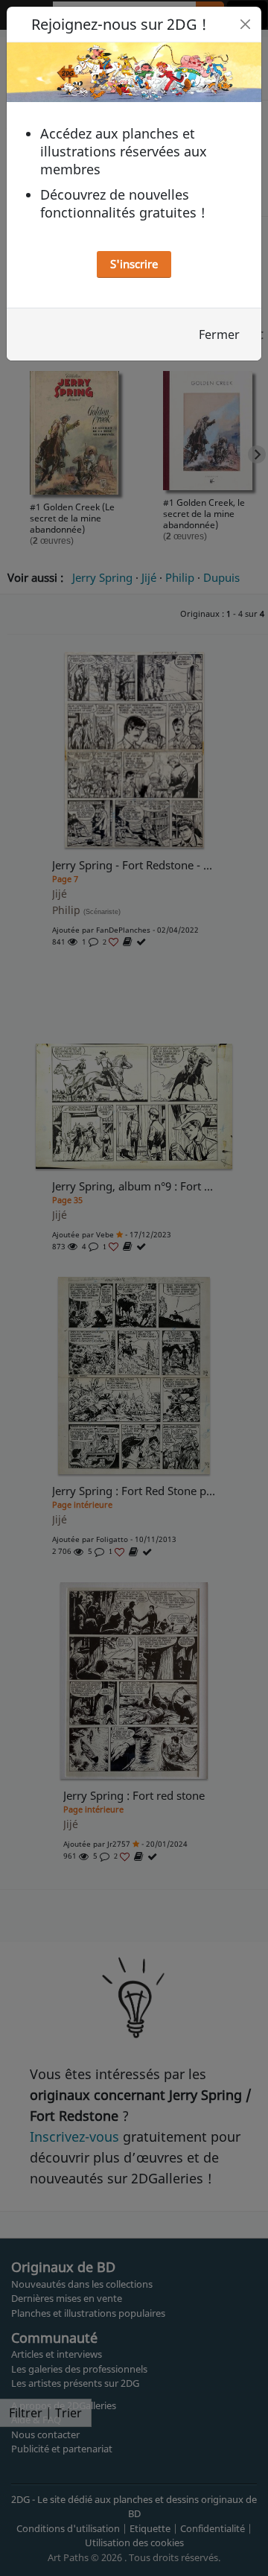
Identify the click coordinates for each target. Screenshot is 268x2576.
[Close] (245, 24)
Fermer (219, 334)
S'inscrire (134, 264)
